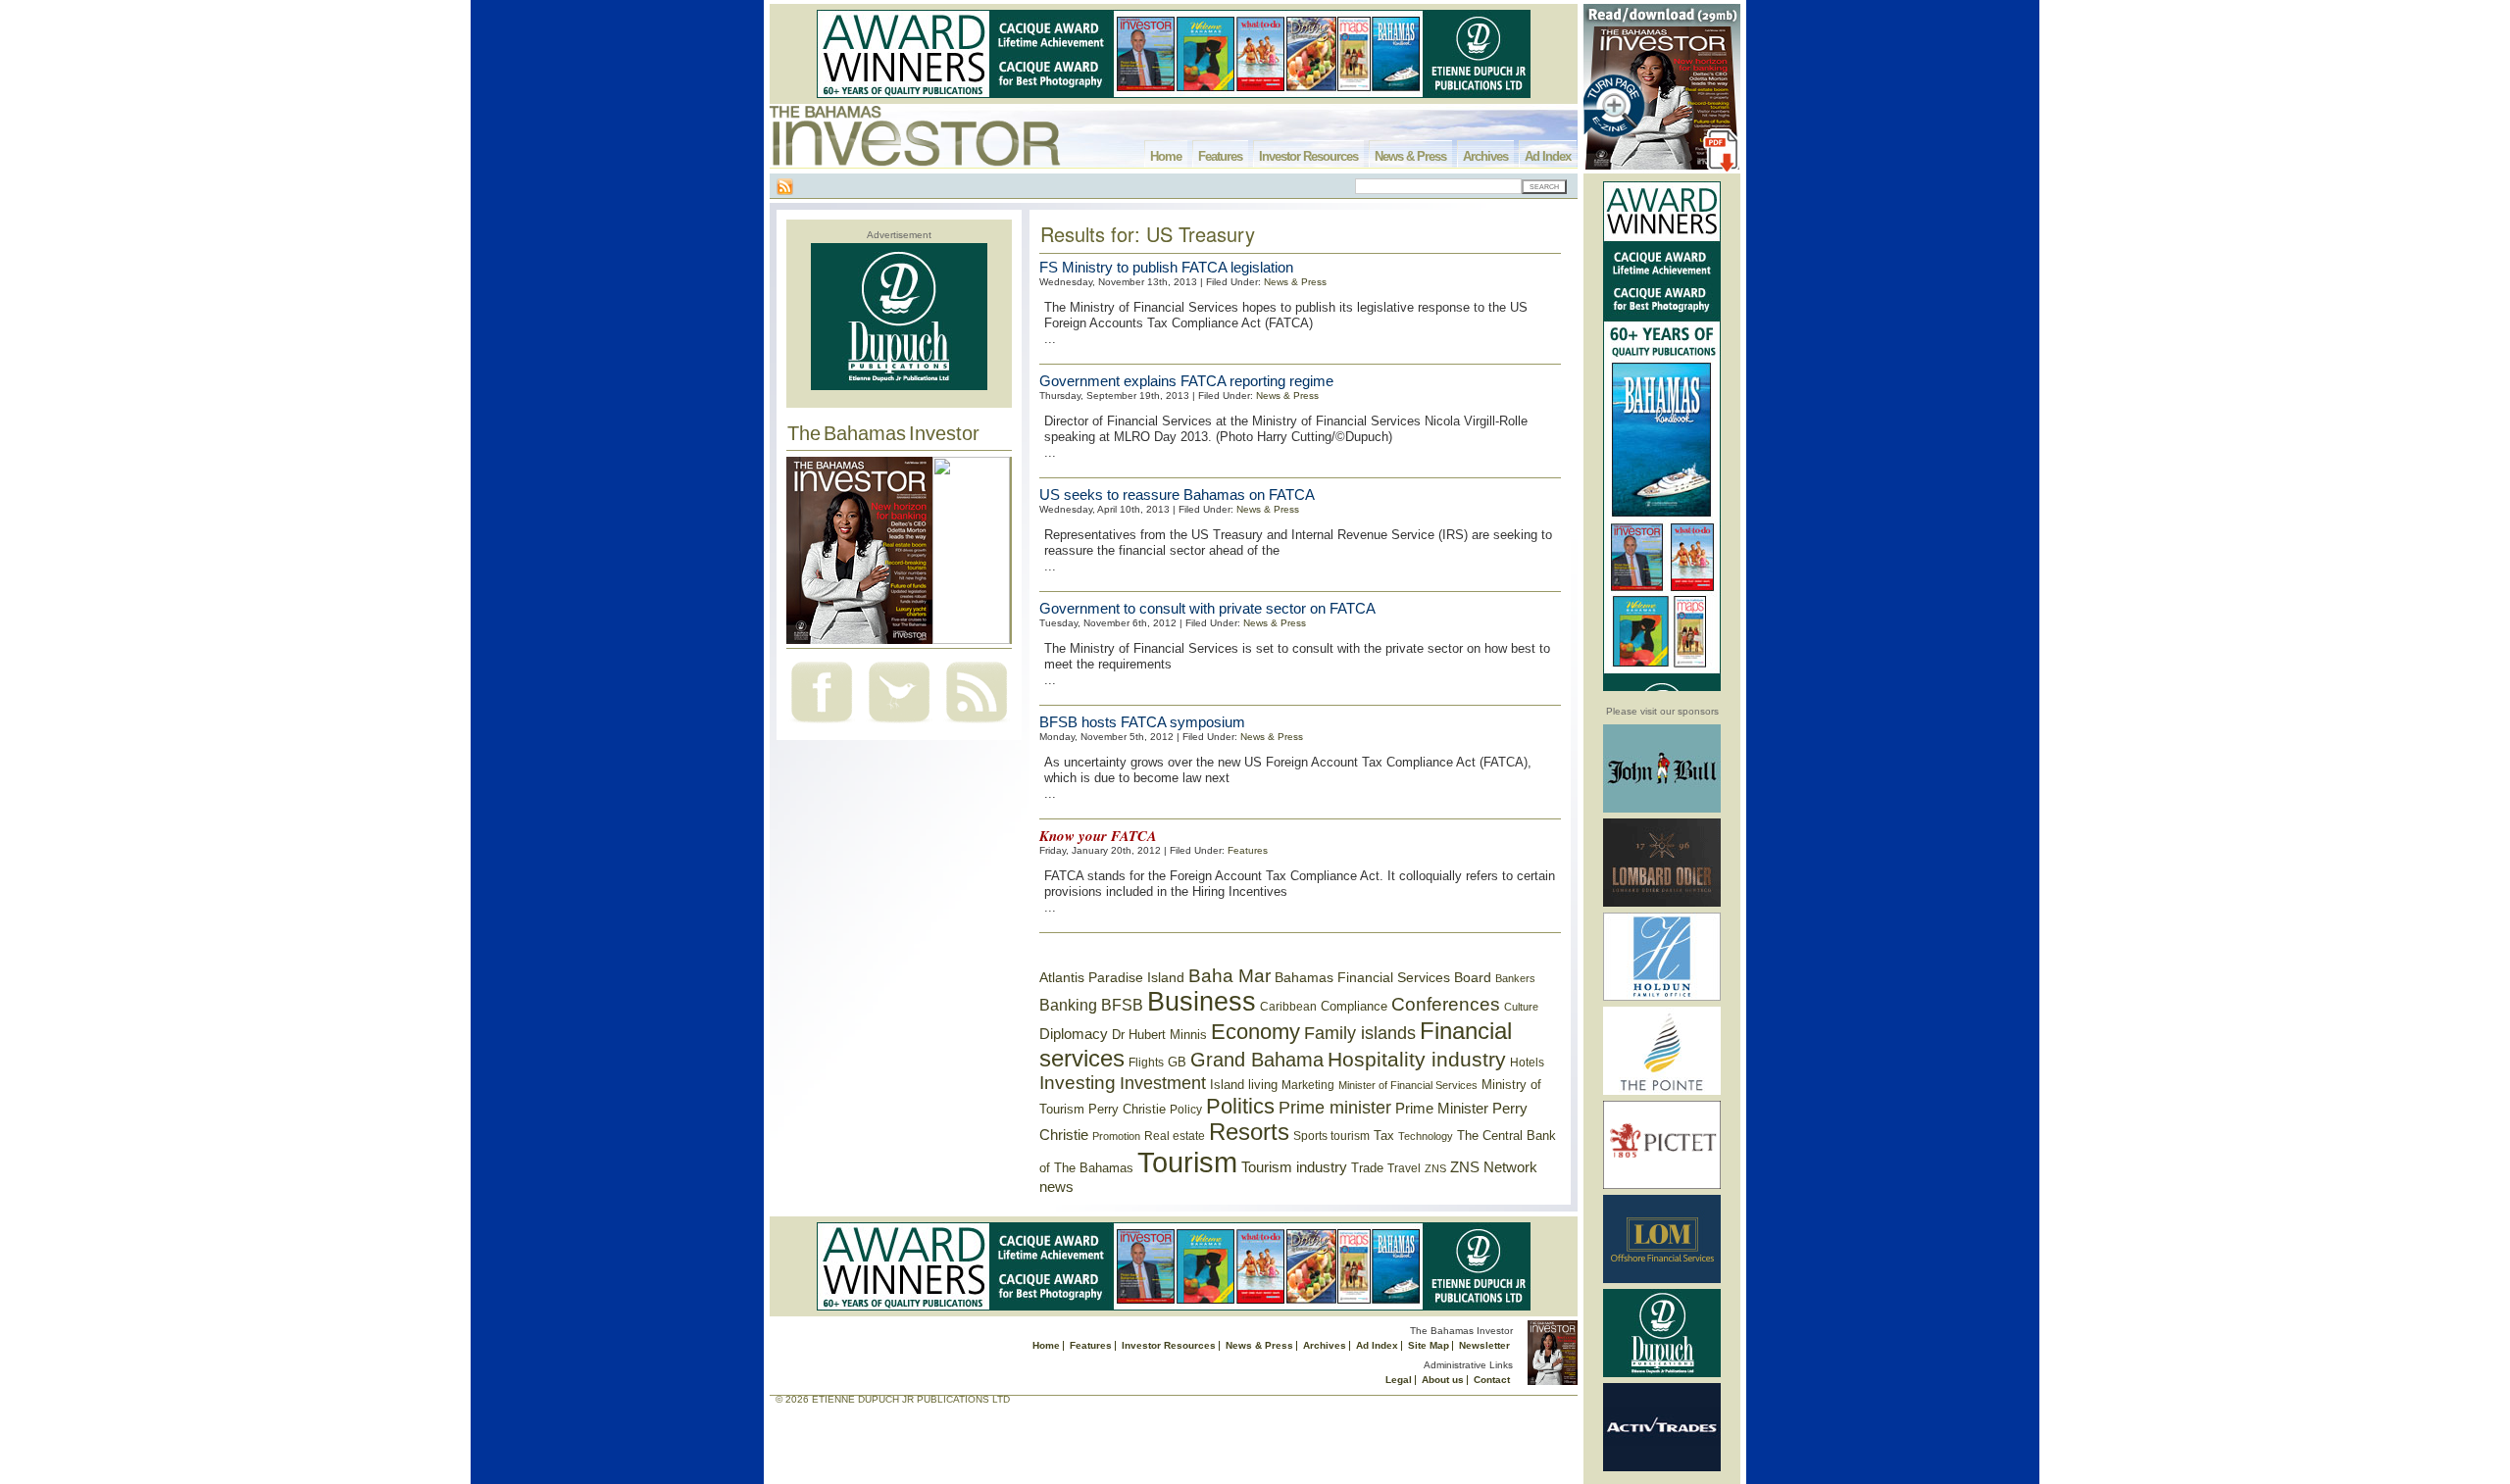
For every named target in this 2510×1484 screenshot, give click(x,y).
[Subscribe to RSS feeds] (977, 725)
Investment (1163, 1083)
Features (1220, 156)
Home (1166, 156)
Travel (1404, 1168)
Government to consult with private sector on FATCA (1207, 608)
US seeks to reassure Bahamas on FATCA (1177, 495)
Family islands (1360, 1033)
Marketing (1308, 1085)
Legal (1399, 1380)
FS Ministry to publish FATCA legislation (1166, 267)
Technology (1426, 1136)
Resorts (1249, 1132)
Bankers (1515, 978)
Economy (1255, 1032)
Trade (1367, 1168)
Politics (1240, 1106)
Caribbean (1288, 1007)
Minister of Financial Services (1408, 1085)
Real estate (1175, 1136)
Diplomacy (1074, 1034)
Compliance (1354, 1006)
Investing (1078, 1083)
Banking (1068, 1005)
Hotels (1527, 1062)
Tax (1384, 1136)
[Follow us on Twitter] (899, 725)
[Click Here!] (1662, 809)
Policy (1186, 1110)
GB (1177, 1062)
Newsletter (1484, 1345)
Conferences (1446, 1004)
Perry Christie (1127, 1109)
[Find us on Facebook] (822, 725)
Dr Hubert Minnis (1159, 1035)
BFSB (1122, 1005)
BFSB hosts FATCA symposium (1142, 722)
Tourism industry (1294, 1167)
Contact (1492, 1380)
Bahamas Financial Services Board (1383, 977)
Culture (1521, 1007)
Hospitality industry (1417, 1059)
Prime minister (1335, 1107)
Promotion (1116, 1136)
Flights (1146, 1063)
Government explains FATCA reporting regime (1186, 381)
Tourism (1187, 1162)
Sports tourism (1331, 1136)
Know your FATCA (1098, 836)
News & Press (1410, 156)
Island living (1244, 1085)
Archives (1485, 156)
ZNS (1435, 1168)
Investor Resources (1308, 156)
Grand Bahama (1257, 1060)
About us (1443, 1380)
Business (1202, 1002)
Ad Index (1548, 156)
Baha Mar (1230, 976)
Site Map (1429, 1345)
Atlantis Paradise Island (1112, 978)
